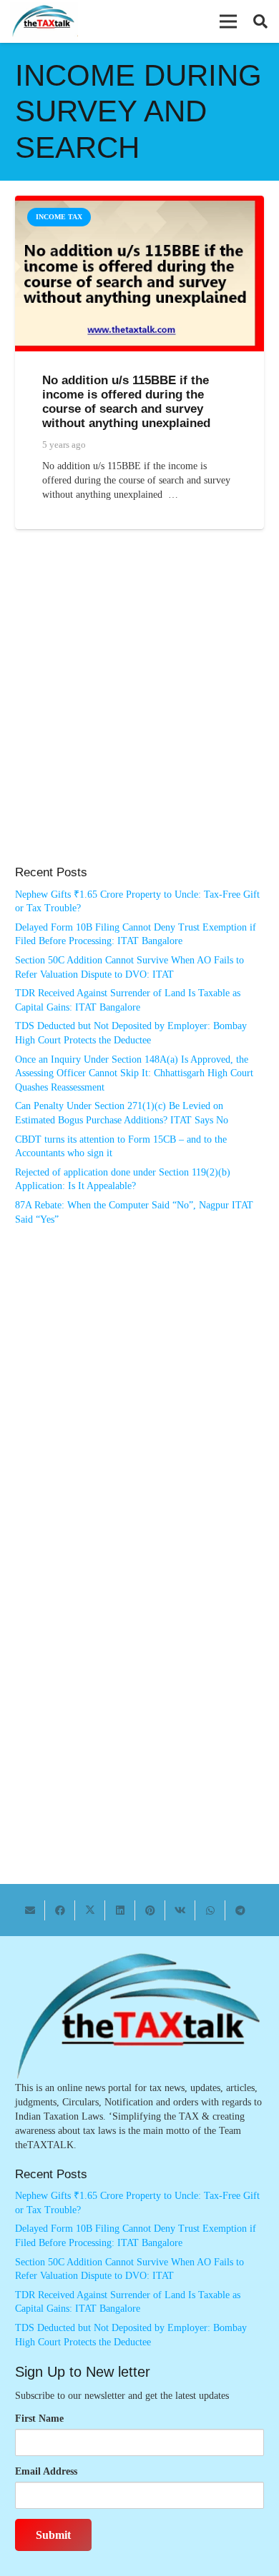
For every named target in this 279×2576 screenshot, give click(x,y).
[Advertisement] (139, 712)
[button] (228, 21)
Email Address (46, 2471)
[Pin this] (150, 1910)
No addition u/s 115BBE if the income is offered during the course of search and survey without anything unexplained (126, 402)
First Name (39, 2419)
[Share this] (60, 1910)
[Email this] (30, 1910)
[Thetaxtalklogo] (44, 22)
